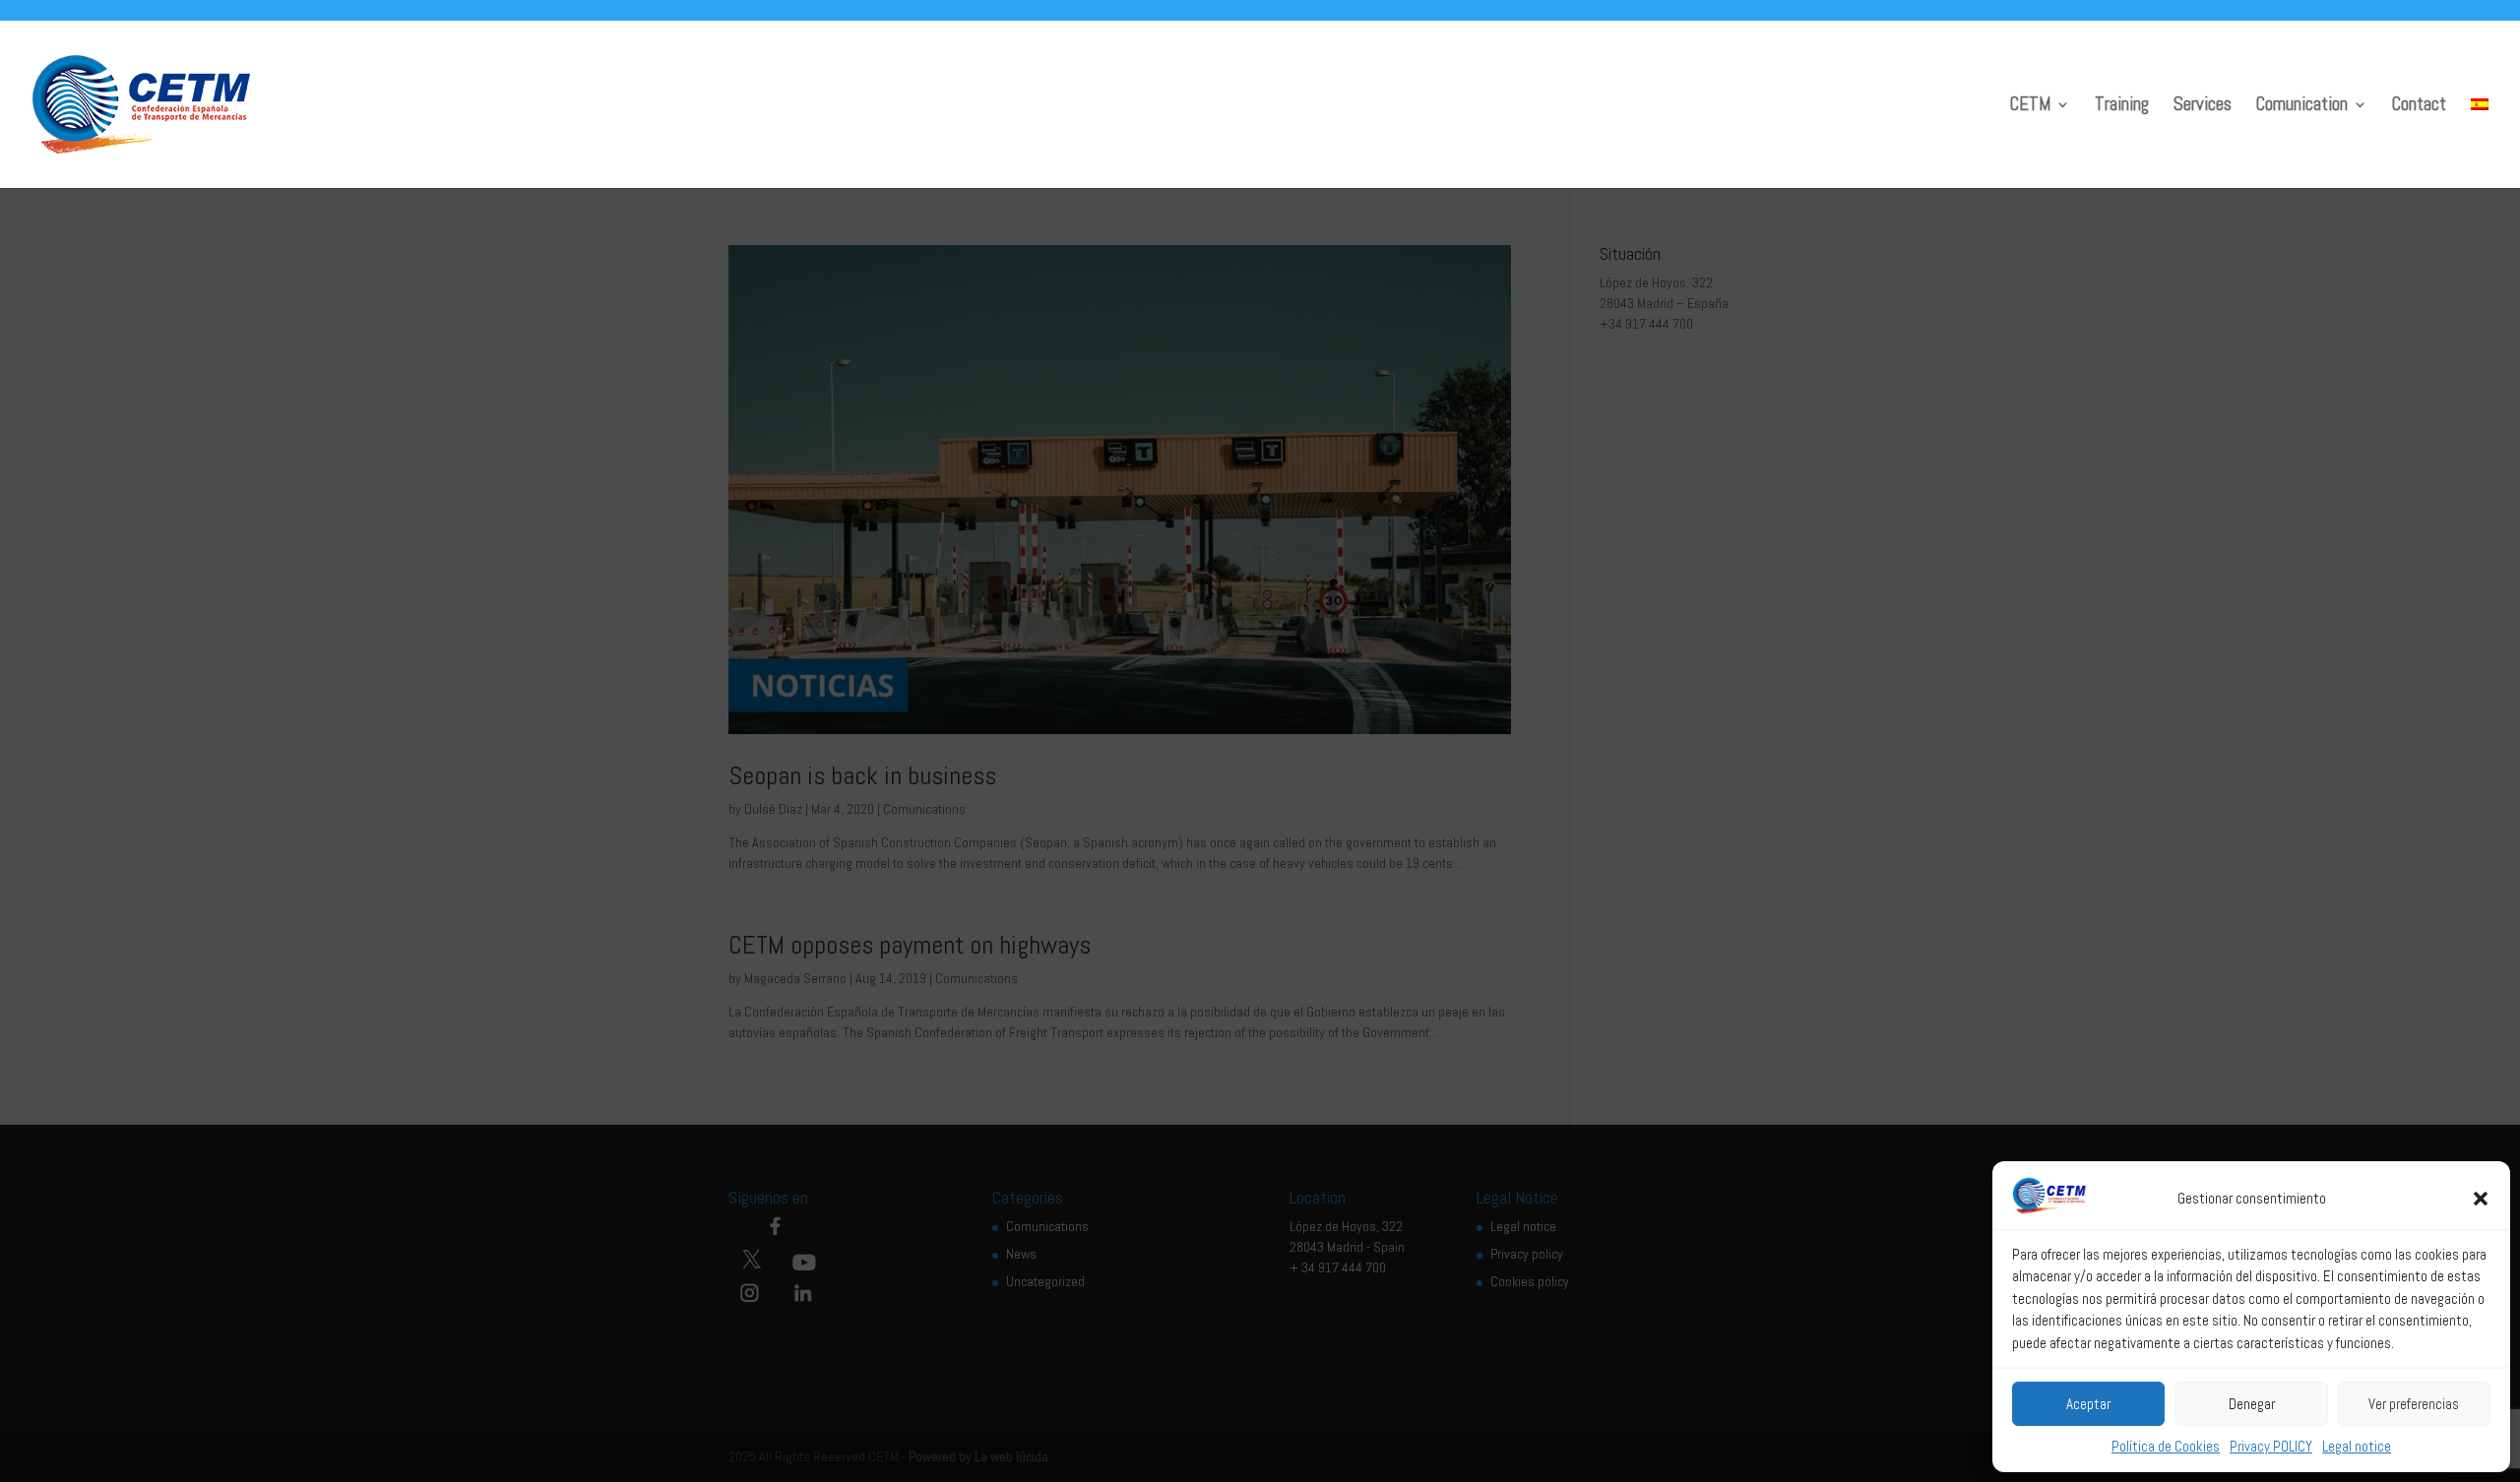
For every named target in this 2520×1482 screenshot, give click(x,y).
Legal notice (2357, 1446)
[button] (2481, 1199)
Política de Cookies (2166, 1446)
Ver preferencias (2414, 1404)
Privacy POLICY (2271, 1446)
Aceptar (2088, 1404)
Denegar (2252, 1404)
